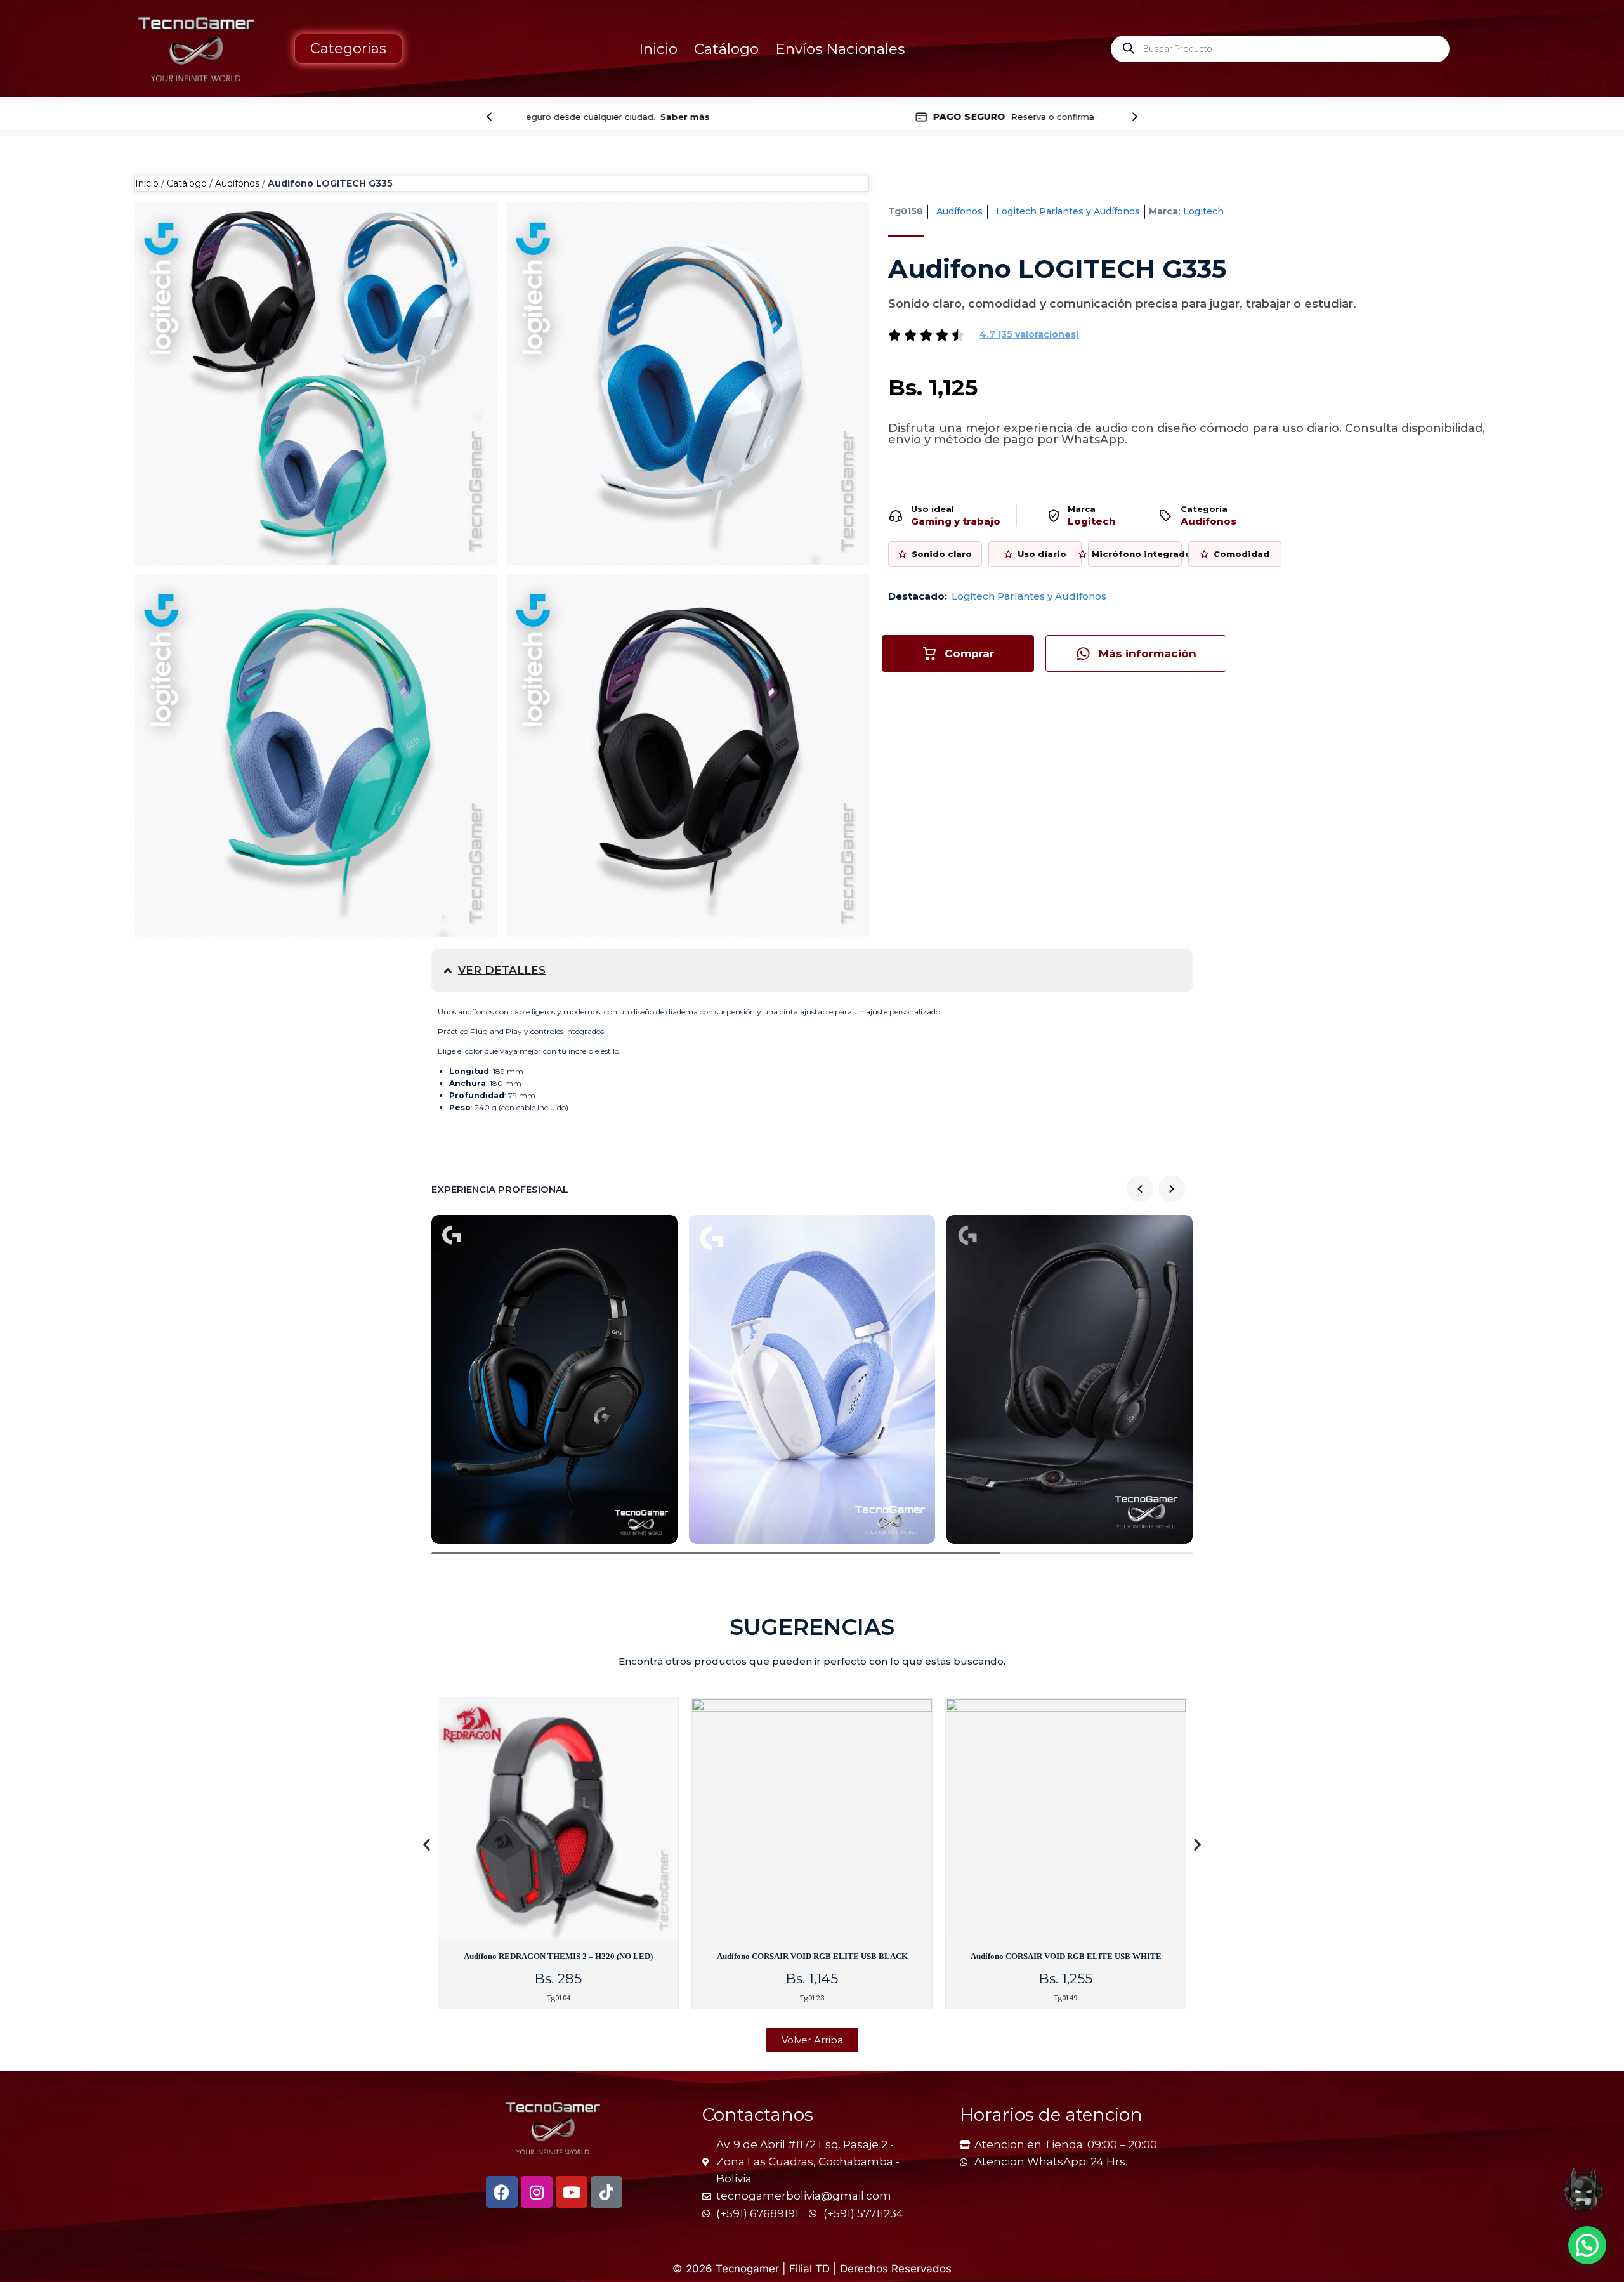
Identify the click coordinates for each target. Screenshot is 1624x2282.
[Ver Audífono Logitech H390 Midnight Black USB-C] (1070, 1379)
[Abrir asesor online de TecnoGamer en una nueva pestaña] (1583, 2189)
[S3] (688, 384)
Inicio (658, 49)
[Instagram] (537, 2192)
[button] (1029, 334)
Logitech (1203, 211)
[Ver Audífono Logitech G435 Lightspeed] (812, 1379)
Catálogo (726, 49)
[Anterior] (489, 117)
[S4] (316, 384)
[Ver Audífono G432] (554, 1379)
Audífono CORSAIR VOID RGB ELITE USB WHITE (1066, 1956)
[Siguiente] (1135, 117)
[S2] (316, 756)
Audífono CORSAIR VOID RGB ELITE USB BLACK (812, 1956)
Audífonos (237, 183)
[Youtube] (572, 2192)
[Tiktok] (606, 2192)
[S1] (688, 756)
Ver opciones (961, 117)
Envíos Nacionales (840, 49)
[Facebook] (502, 2192)
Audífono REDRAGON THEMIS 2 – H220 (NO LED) (558, 1956)
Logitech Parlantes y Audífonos (1068, 211)
